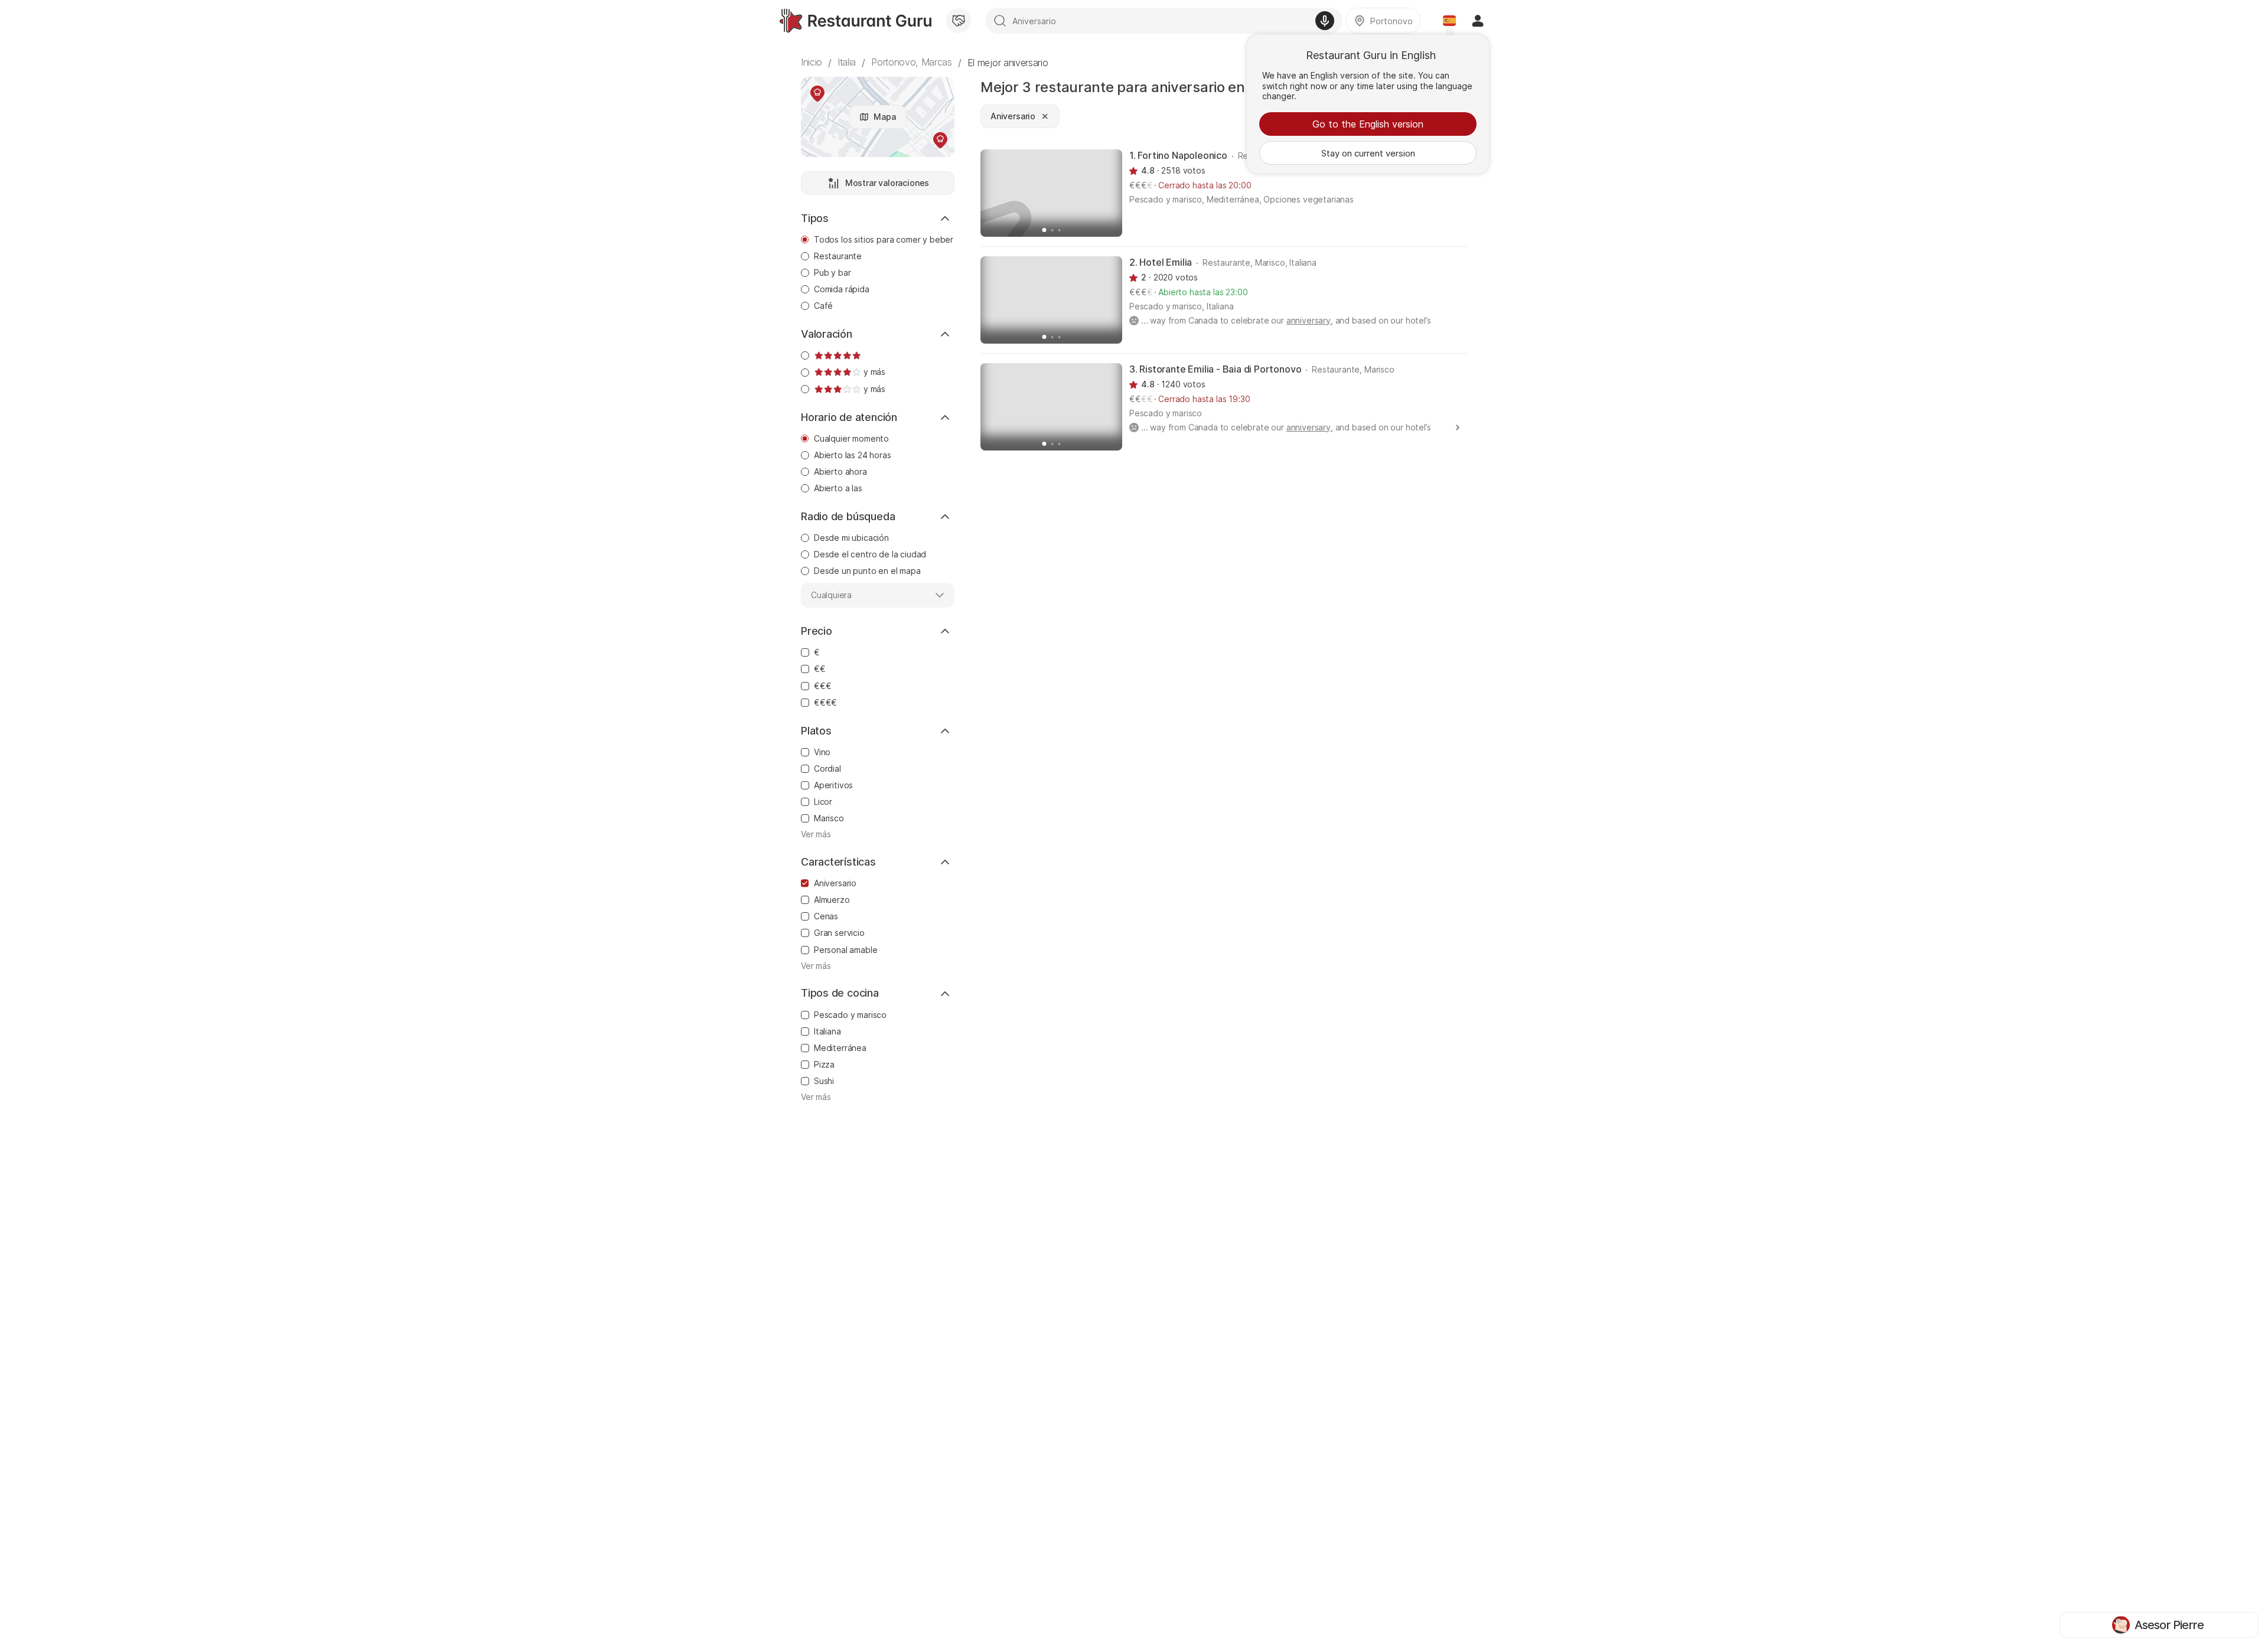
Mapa (884, 117)
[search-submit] (1000, 21)
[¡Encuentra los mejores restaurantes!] (856, 21)
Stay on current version (1368, 153)
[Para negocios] (959, 21)
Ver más (816, 834)
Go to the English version (1368, 124)
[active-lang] (1449, 21)
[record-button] (1325, 21)
